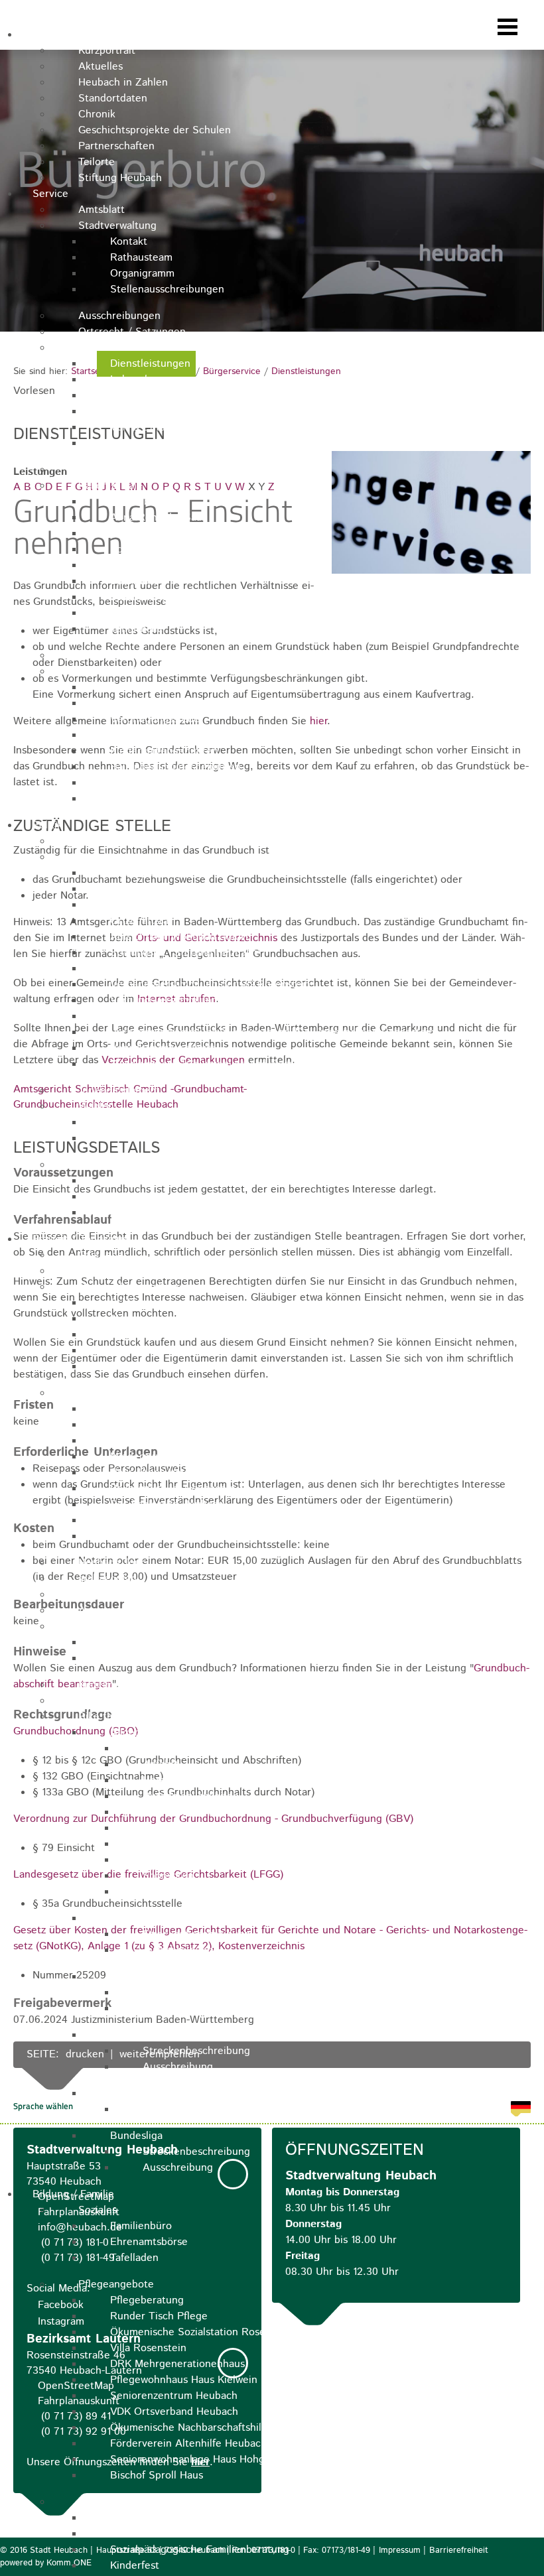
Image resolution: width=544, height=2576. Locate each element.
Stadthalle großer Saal (164, 597)
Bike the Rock (112, 1717)
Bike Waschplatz (182, 1812)
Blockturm (135, 1425)
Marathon (133, 1977)
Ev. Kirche (134, 1441)
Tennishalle (137, 629)
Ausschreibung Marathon (202, 2009)
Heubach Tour (111, 1563)
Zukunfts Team (145, 1213)
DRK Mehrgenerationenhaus (177, 2364)
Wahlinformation (149, 1138)
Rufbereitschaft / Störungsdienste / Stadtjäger (222, 443)
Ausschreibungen (119, 316)
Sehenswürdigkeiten (127, 1393)
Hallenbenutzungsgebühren (175, 767)
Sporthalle (135, 581)
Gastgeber (103, 1255)
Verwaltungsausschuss (163, 1048)
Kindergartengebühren (164, 751)
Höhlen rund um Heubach (171, 1536)
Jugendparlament (119, 1091)
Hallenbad (134, 1642)
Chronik (97, 114)
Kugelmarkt (105, 1685)
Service (50, 194)
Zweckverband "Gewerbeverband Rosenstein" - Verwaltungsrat (260, 1064)
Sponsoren (168, 1876)
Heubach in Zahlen (123, 83)
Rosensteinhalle (148, 534)
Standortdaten (113, 98)
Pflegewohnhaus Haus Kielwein (184, 2380)
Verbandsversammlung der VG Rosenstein (210, 985)
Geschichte (169, 1860)
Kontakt (129, 242)
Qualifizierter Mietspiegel (138, 656)
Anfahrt (161, 1765)
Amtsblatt (102, 210)
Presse (159, 1892)
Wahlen (96, 1107)
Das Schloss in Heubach (167, 1505)
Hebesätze (135, 735)
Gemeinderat (141, 889)
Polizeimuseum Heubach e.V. (178, 1489)
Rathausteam (141, 258)
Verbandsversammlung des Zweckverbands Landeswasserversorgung (274, 1016)
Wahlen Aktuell (147, 1123)
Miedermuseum (147, 1319)
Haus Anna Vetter (153, 1367)
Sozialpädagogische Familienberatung (200, 2550)
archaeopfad (107, 1579)
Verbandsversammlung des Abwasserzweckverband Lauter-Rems (263, 1000)
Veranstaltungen (117, 1271)
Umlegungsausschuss (160, 969)
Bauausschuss (143, 873)
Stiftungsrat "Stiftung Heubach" (186, 953)
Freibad (128, 1658)
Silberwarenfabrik (152, 565)
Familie (95, 2502)
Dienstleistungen (150, 364)
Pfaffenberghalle (149, 502)
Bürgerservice (112, 348)
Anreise (97, 1611)
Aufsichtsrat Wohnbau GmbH (179, 937)
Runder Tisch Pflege (159, 2316)
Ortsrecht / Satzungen (132, 332)
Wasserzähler (142, 412)
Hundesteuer (141, 703)
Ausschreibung (178, 1950)
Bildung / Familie (73, 2194)
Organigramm (142, 274)
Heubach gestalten (155, 1181)
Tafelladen (134, 2258)
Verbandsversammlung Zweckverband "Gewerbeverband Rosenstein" (274, 1032)
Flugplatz (100, 1595)
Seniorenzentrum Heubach (174, 2396)
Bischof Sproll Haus (157, 2476)
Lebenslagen (140, 380)
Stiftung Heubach (120, 178)
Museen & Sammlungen (135, 1287)
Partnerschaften (116, 146)
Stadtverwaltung (117, 226)
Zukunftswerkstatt (153, 2534)
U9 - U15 (130, 1918)
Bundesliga (136, 2136)
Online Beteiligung (155, 1197)
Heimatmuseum (147, 1335)
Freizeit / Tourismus (80, 1239)
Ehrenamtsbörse (149, 2242)
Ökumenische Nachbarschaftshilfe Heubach (213, 2428)
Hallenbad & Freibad (159, 783)
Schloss (128, 1303)
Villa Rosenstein (148, 2348)
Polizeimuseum (146, 1351)
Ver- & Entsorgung (154, 427)
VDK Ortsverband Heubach (174, 2412)
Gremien (99, 857)
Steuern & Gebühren (128, 672)
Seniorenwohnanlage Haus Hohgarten (200, 2460)
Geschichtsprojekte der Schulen (155, 130)
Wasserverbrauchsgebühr (170, 687)
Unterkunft (169, 1780)
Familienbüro (141, 2226)
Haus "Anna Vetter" (157, 1473)
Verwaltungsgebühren (162, 799)
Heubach (53, 35)
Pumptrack (136, 2093)
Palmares (164, 1844)
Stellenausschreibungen (167, 290)
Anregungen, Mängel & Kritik (148, 470)
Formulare (134, 396)
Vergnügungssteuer (157, 719)
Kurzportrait (107, 51)
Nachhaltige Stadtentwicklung (150, 1165)
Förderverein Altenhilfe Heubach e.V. (199, 2444)
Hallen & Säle (110, 486)
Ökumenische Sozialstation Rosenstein (202, 2332)
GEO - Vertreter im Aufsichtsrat (186, 905)
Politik (47, 825)
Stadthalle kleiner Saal (164, 613)
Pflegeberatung (147, 2300)
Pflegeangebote (116, 2285)
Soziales (98, 2210)
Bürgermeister (113, 841)
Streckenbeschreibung (196, 1934)
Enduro (127, 2035)
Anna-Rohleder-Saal (157, 518)
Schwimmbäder (114, 1627)
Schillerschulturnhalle (162, 549)
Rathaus (129, 1409)
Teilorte (97, 162)
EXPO (157, 1828)
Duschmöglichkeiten (191, 1796)
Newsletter (169, 1749)
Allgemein (134, 1733)
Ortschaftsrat (141, 921)
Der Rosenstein (147, 1520)
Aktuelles (101, 67)
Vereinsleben (109, 1701)
